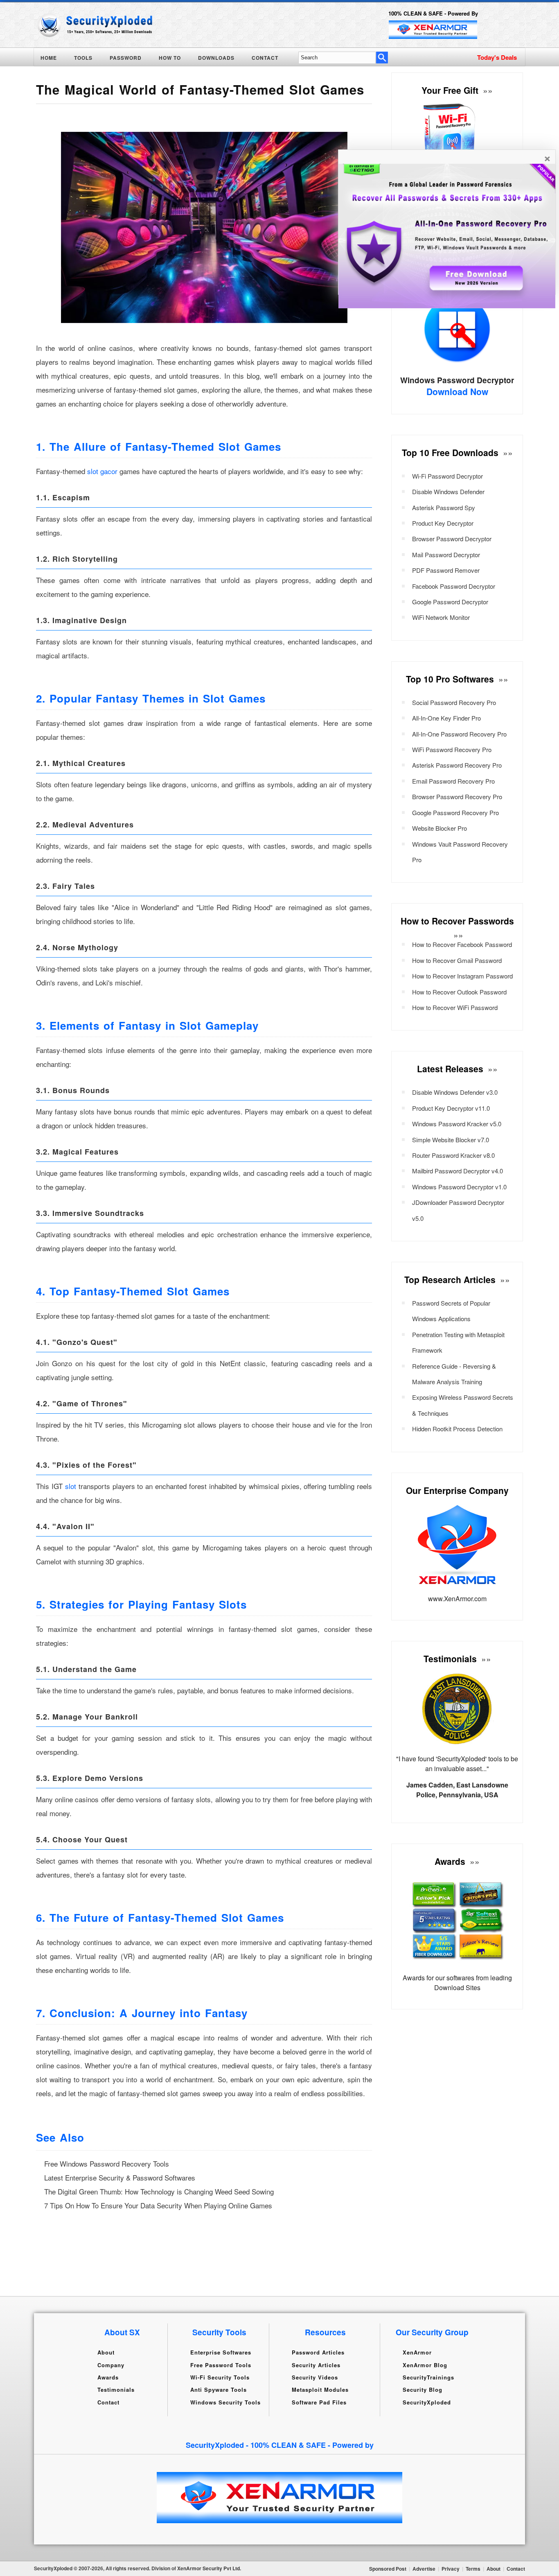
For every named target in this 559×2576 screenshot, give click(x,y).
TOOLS (83, 58)
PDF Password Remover (446, 570)
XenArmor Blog (425, 2365)
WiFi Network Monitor (441, 617)
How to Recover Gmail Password (457, 960)
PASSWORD (126, 58)
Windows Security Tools (225, 2402)
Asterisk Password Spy (444, 507)
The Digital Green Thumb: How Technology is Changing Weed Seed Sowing (159, 2191)
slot (71, 1486)
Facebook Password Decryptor (454, 586)
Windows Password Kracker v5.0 (457, 1124)
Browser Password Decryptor (452, 539)
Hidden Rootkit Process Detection (457, 1429)
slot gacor (103, 471)
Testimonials (116, 2390)
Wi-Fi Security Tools (220, 2377)
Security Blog (423, 2390)
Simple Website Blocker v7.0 (451, 1140)
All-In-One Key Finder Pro (446, 718)
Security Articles (316, 2365)
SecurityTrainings (428, 2377)
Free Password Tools (221, 2365)
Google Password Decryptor (450, 602)
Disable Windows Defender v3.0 (455, 1092)
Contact (108, 2402)
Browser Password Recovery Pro (457, 797)
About (106, 2352)
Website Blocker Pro (440, 828)
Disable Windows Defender (448, 491)
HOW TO (170, 58)
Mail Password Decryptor (446, 555)
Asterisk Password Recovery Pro (457, 765)
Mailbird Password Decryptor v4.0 (458, 1171)
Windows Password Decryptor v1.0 (459, 1187)
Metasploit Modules (320, 2390)
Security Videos (315, 2377)
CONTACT (265, 58)
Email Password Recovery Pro (453, 781)
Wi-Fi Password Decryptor (447, 476)
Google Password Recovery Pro (455, 812)
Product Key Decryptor (443, 523)
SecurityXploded (427, 2402)
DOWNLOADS (216, 58)
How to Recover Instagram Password (462, 976)
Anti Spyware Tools (219, 2390)
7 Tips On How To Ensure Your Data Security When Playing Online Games (158, 2205)
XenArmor (417, 2352)
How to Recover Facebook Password (462, 944)
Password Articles (318, 2352)
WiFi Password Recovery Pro (452, 749)
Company (111, 2365)
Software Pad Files (319, 2402)
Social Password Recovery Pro (454, 702)
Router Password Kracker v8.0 (453, 1155)
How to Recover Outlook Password (459, 992)
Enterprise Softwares (221, 2352)
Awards (108, 2377)
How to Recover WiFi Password (455, 1007)
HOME (49, 58)
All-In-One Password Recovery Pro (459, 734)
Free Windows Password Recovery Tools (107, 2164)
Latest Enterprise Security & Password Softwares (120, 2177)
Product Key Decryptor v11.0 (451, 1108)
